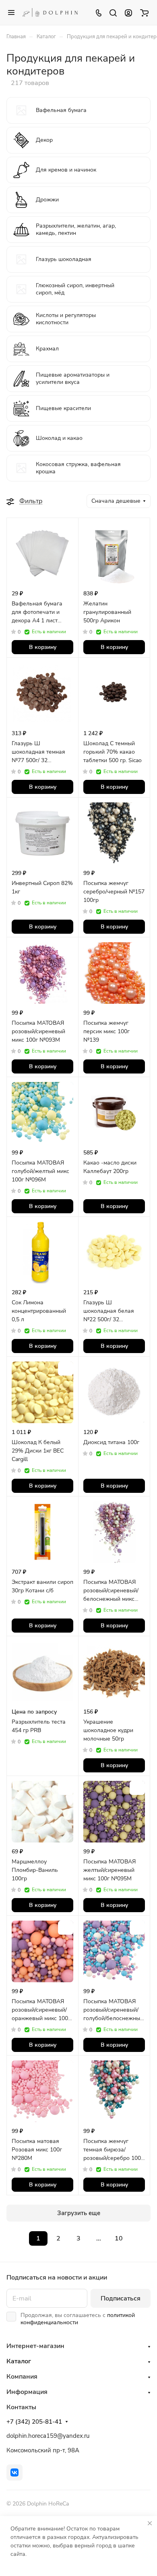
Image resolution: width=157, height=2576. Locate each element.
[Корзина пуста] (144, 12)
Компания (22, 2377)
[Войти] (128, 12)
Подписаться (121, 2298)
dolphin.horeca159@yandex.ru (48, 2436)
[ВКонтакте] (14, 2472)
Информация (27, 2392)
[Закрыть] (150, 2523)
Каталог (19, 2361)
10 (119, 2238)
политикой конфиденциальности (78, 2319)
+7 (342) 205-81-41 (34, 2422)
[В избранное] (66, 530)
